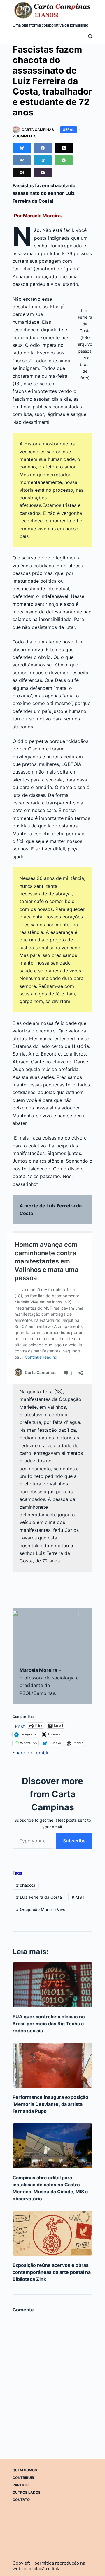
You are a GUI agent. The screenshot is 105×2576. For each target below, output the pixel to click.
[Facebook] (43, 148)
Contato (21, 2500)
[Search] (90, 36)
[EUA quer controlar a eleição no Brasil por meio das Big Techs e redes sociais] (52, 1985)
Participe (22, 2485)
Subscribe (74, 1841)
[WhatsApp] (64, 160)
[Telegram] (43, 160)
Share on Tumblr (31, 1752)
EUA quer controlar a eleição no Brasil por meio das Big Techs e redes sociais (49, 2024)
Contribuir (23, 2478)
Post (20, 1726)
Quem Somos (25, 2470)
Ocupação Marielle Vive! (41, 1909)
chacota (26, 1885)
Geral (69, 130)
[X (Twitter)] (64, 148)
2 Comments (24, 136)
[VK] (22, 160)
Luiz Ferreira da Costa (39, 1897)
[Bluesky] (22, 148)
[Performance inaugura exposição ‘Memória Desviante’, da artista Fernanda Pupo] (52, 2065)
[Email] (43, 173)
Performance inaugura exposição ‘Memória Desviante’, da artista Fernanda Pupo (50, 2104)
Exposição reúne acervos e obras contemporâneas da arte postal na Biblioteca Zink (52, 2272)
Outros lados (27, 2492)
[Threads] (22, 173)
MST (78, 1897)
